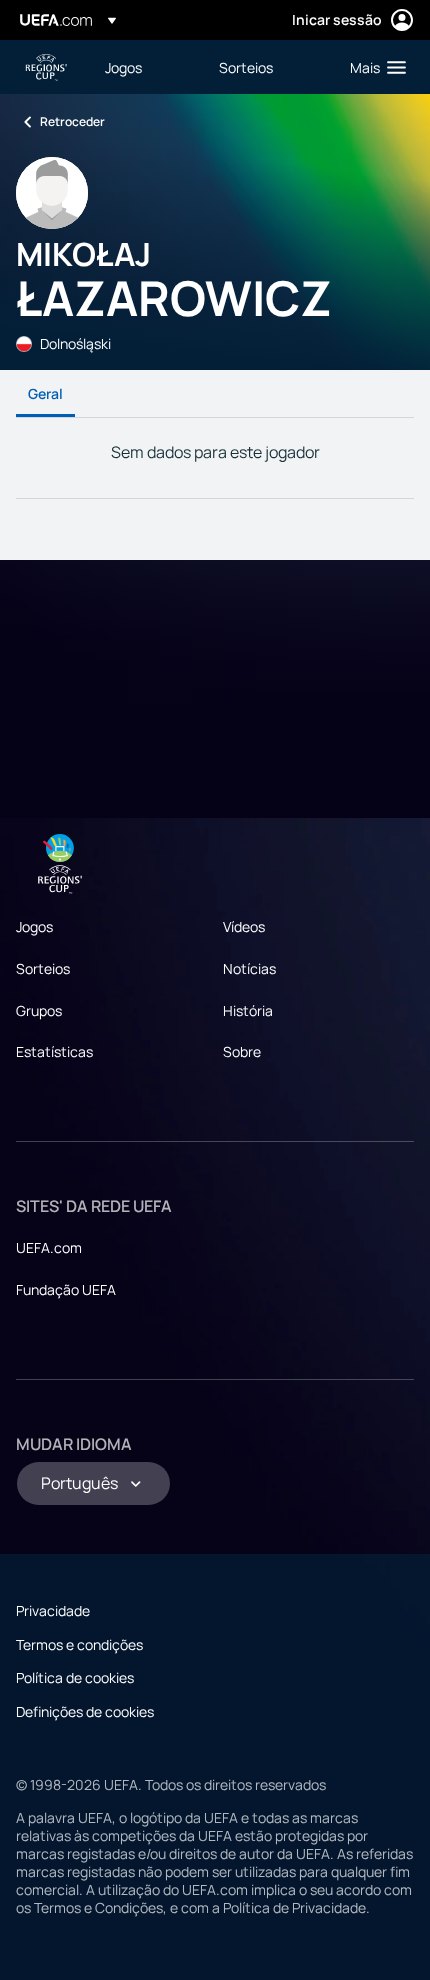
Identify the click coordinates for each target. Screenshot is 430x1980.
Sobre (242, 1051)
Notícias (249, 968)
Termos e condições (79, 1644)
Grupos (39, 1010)
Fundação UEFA (66, 1289)
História (248, 1010)
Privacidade (53, 1610)
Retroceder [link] (72, 121)
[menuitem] (145, 67)
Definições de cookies (85, 1711)
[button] (373, 67)
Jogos (34, 926)
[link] (123, 67)
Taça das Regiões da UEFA (46, 67)
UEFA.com (49, 1247)
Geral (45, 393)
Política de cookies (75, 1677)
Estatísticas (54, 1051)
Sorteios (43, 968)
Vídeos (244, 926)
